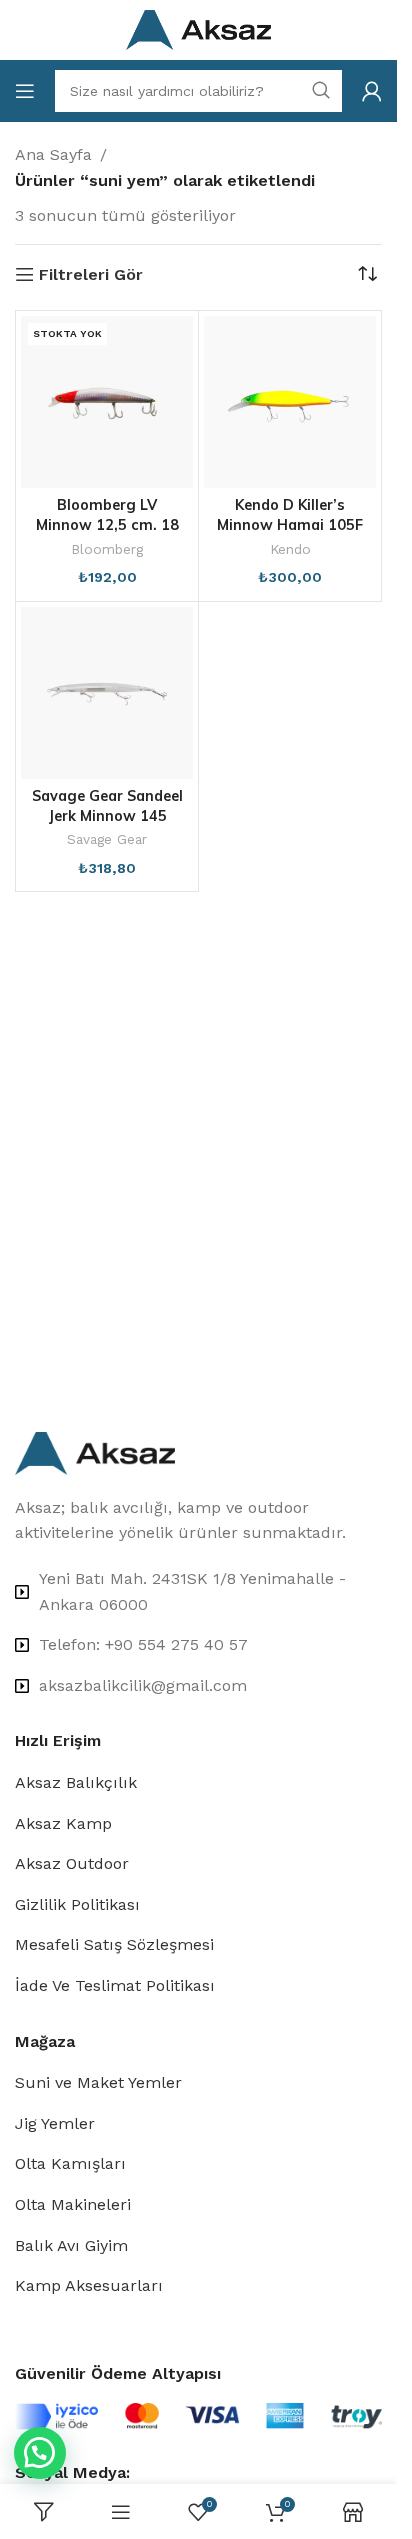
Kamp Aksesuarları (89, 2285)
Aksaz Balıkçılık (76, 1782)
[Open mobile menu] (25, 91)
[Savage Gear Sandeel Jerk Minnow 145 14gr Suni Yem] (107, 693)
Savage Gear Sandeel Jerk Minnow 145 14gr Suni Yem (107, 816)
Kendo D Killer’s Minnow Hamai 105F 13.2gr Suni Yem (290, 525)
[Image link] (95, 1451)
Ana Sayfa (53, 154)
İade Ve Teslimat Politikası (115, 1985)
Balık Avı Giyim (71, 2245)
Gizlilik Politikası (77, 1904)
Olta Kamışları (70, 2163)
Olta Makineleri (73, 2204)
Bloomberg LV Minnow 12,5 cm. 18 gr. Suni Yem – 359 (107, 525)
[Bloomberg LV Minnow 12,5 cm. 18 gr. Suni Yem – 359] (107, 402)
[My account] (372, 91)
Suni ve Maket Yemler (98, 2082)
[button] (40, 2453)
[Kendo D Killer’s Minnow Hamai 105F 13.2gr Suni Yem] (290, 402)
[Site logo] (198, 28)
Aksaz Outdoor (72, 1863)
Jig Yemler (55, 2123)
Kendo (290, 549)
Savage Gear (107, 839)
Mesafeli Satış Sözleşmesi (114, 1944)
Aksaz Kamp (63, 1823)
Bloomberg (107, 549)
